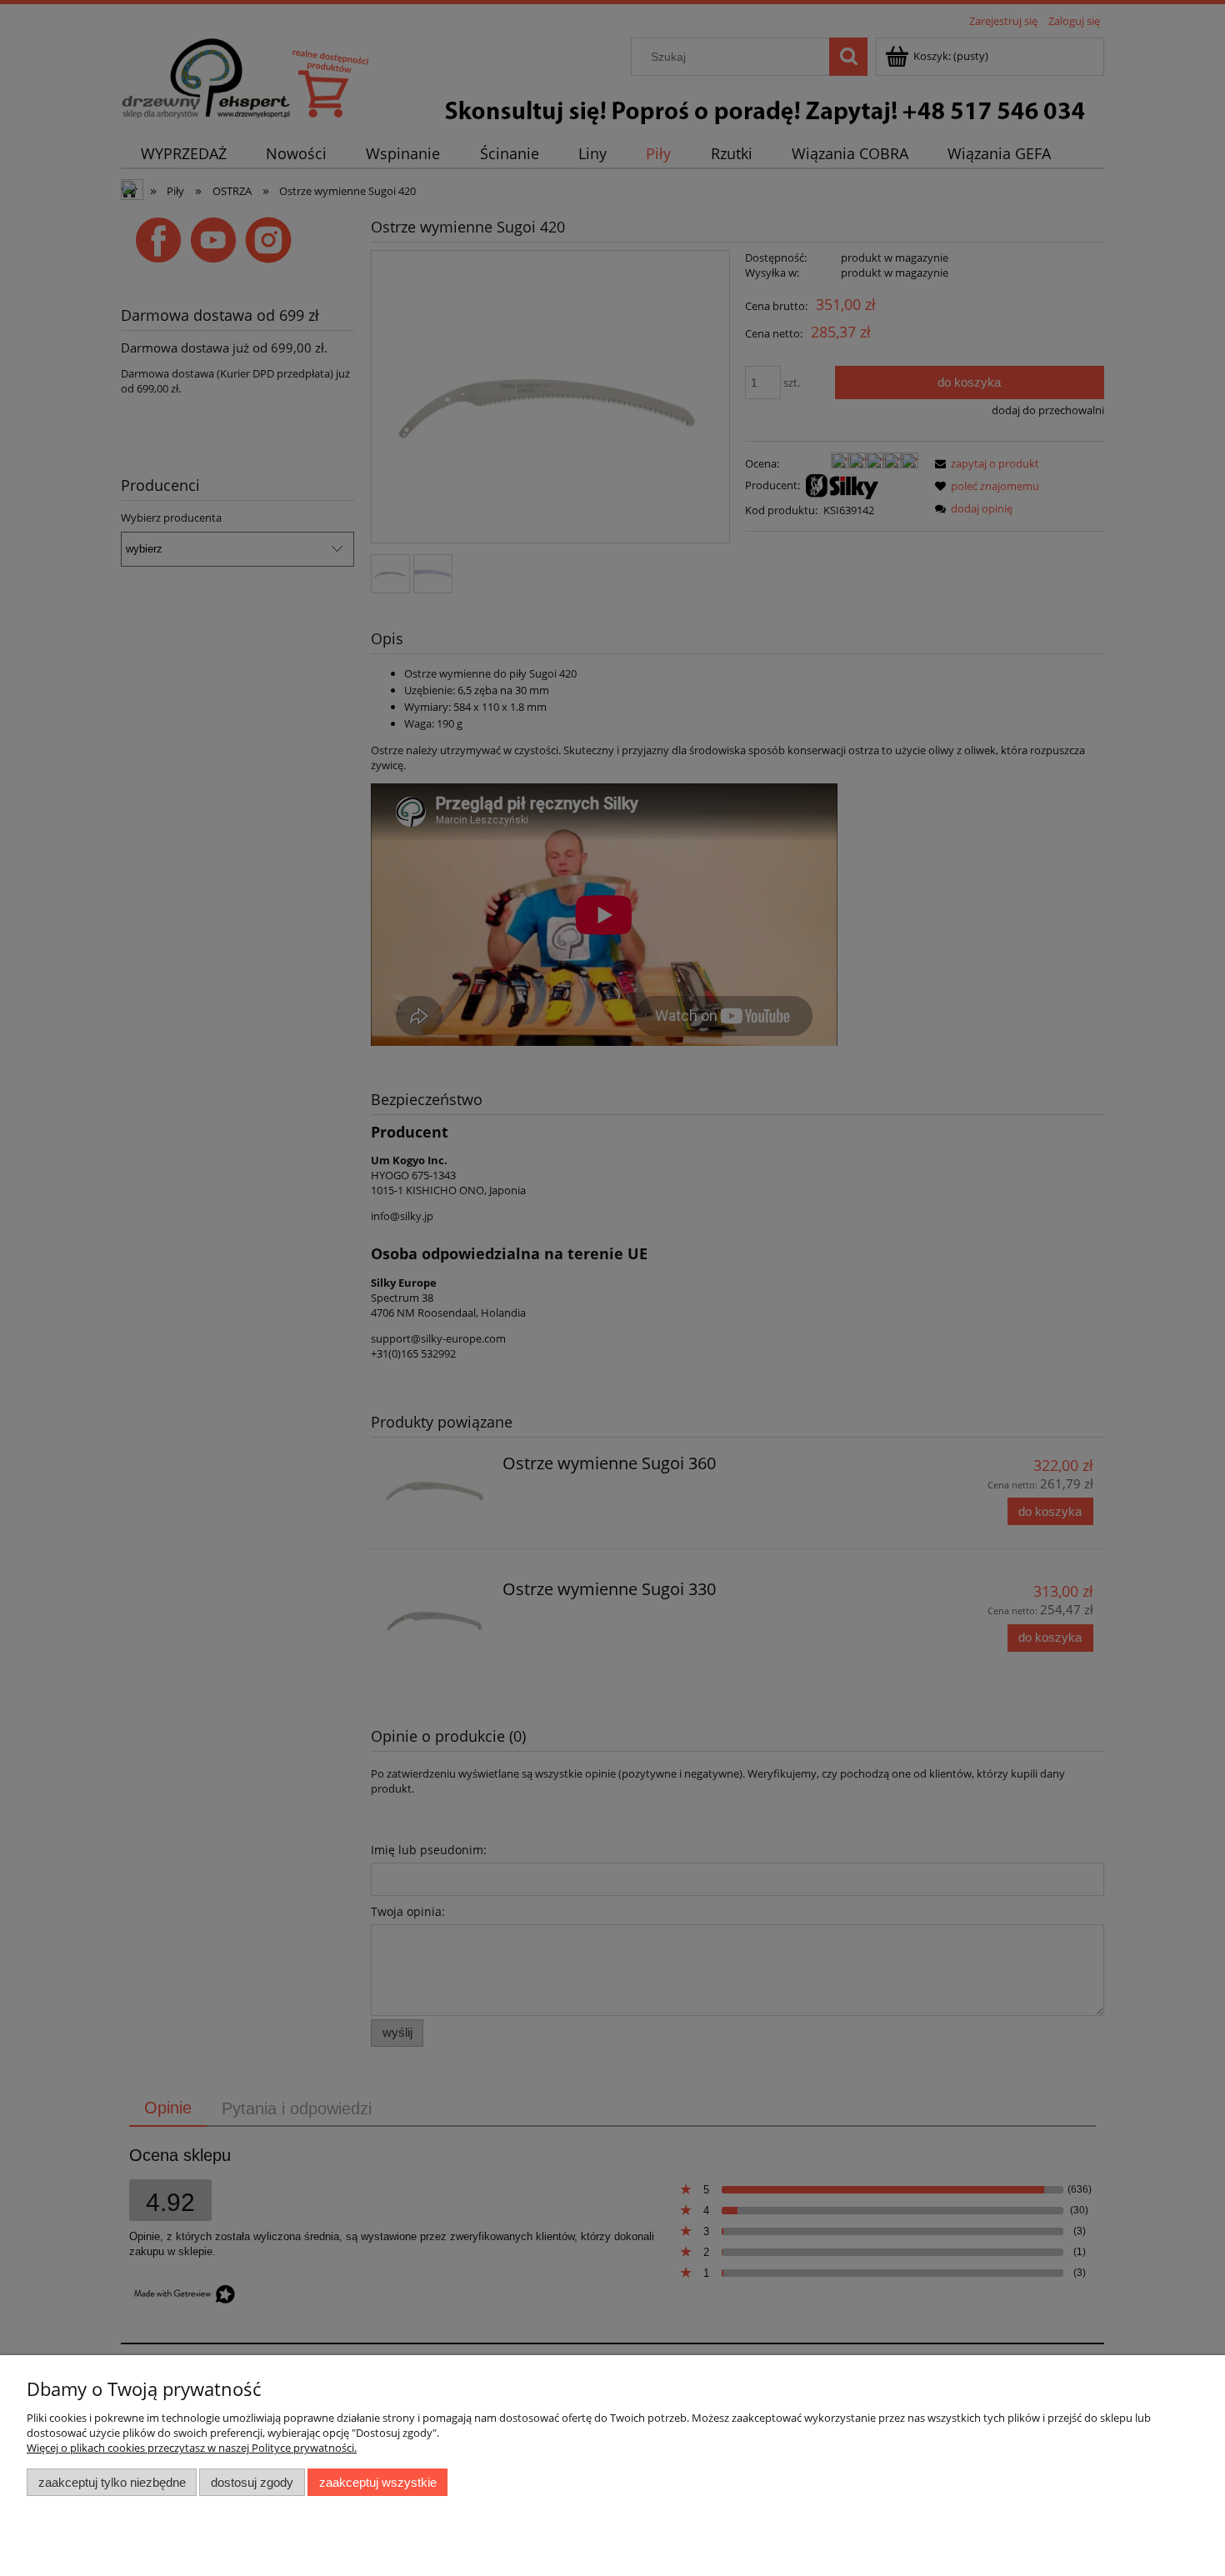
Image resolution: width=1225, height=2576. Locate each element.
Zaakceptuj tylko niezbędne (112, 2482)
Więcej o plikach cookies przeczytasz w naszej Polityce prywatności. (192, 2448)
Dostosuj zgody (252, 2482)
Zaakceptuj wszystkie (378, 2482)
